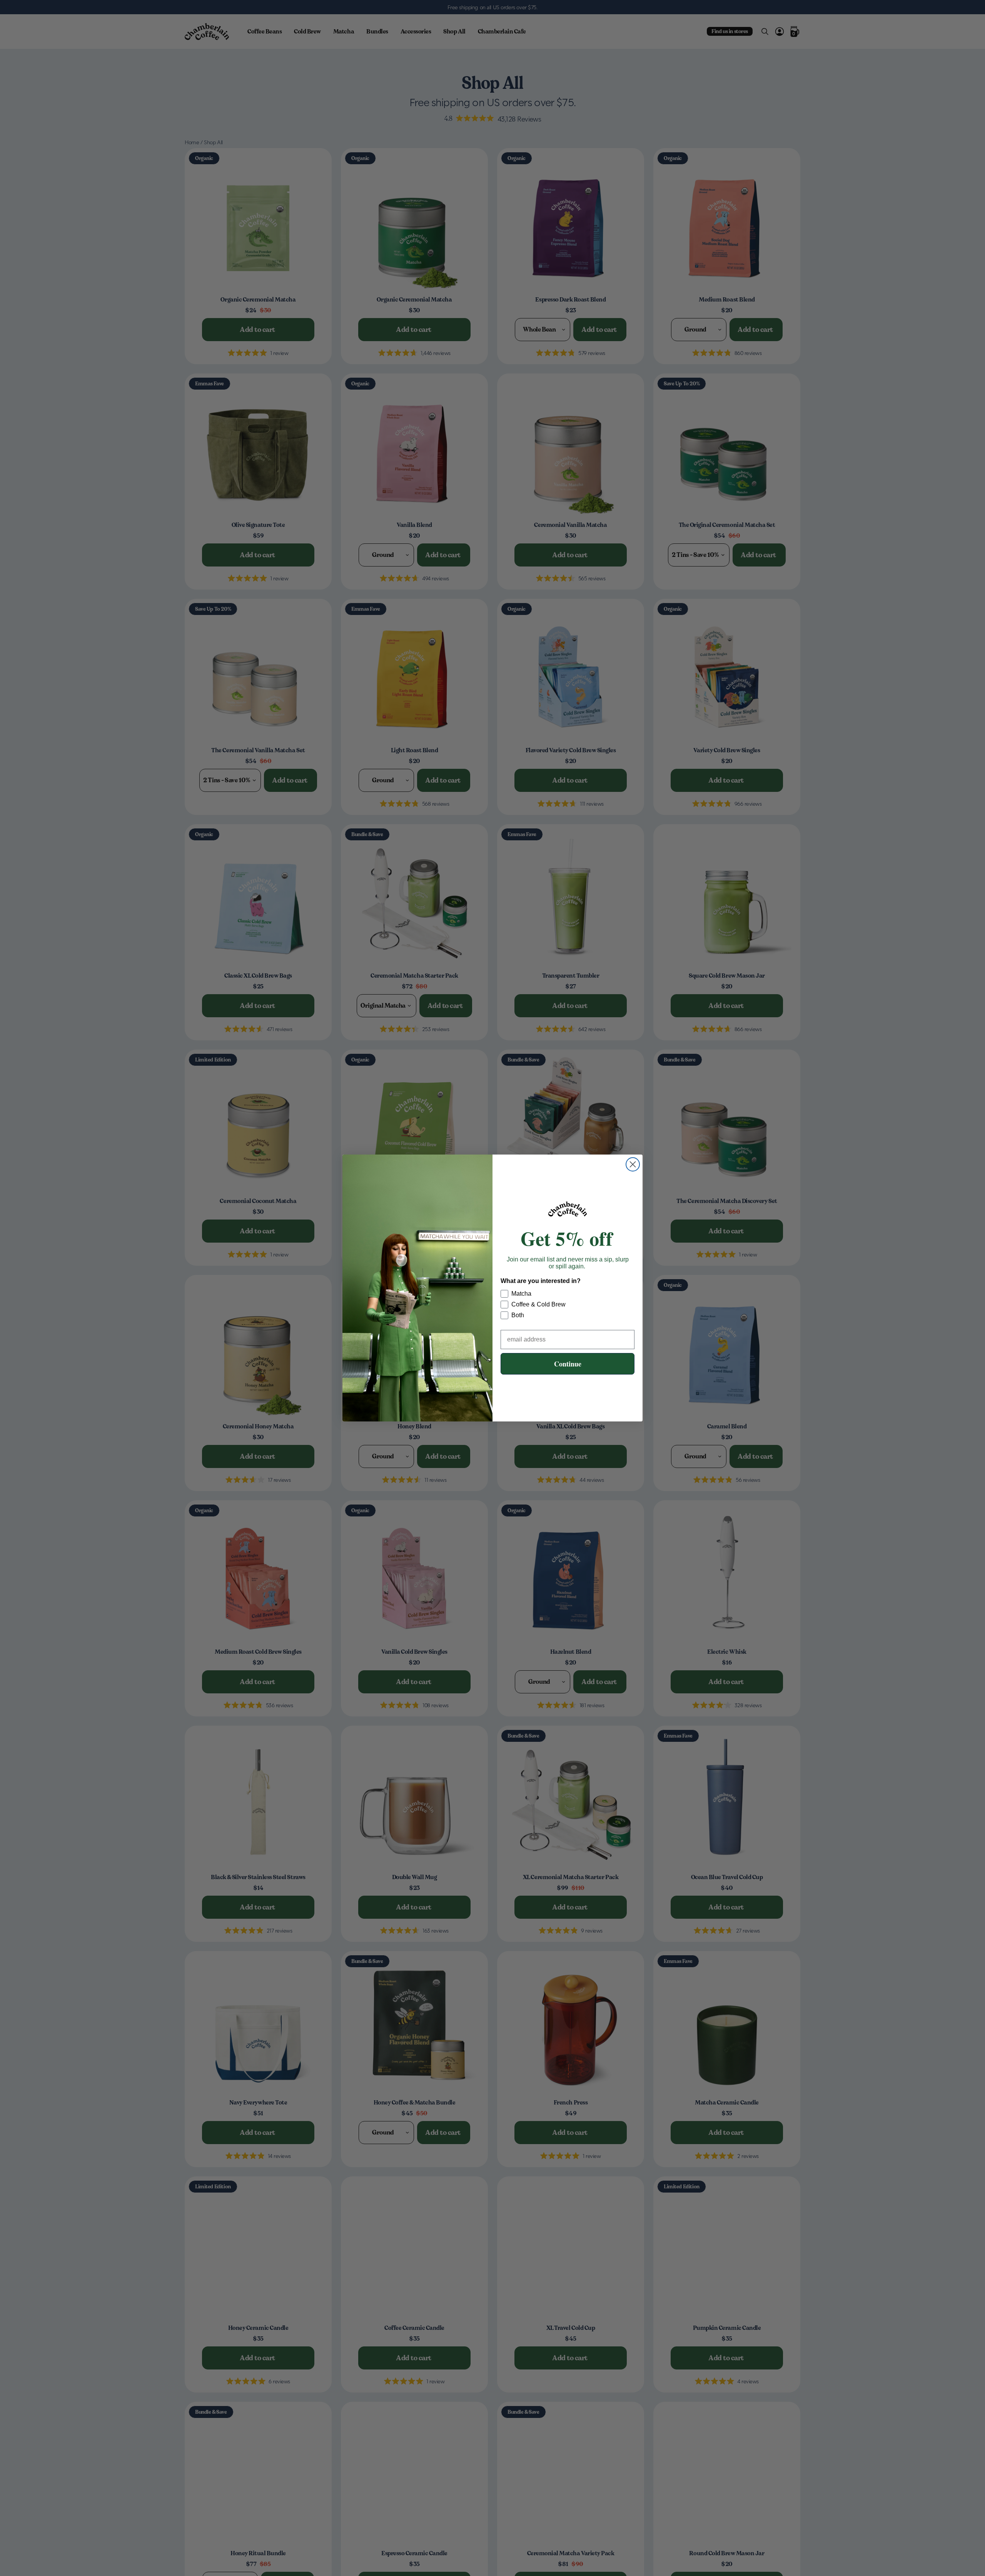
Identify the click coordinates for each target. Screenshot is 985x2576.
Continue (568, 1364)
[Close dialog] (633, 1164)
